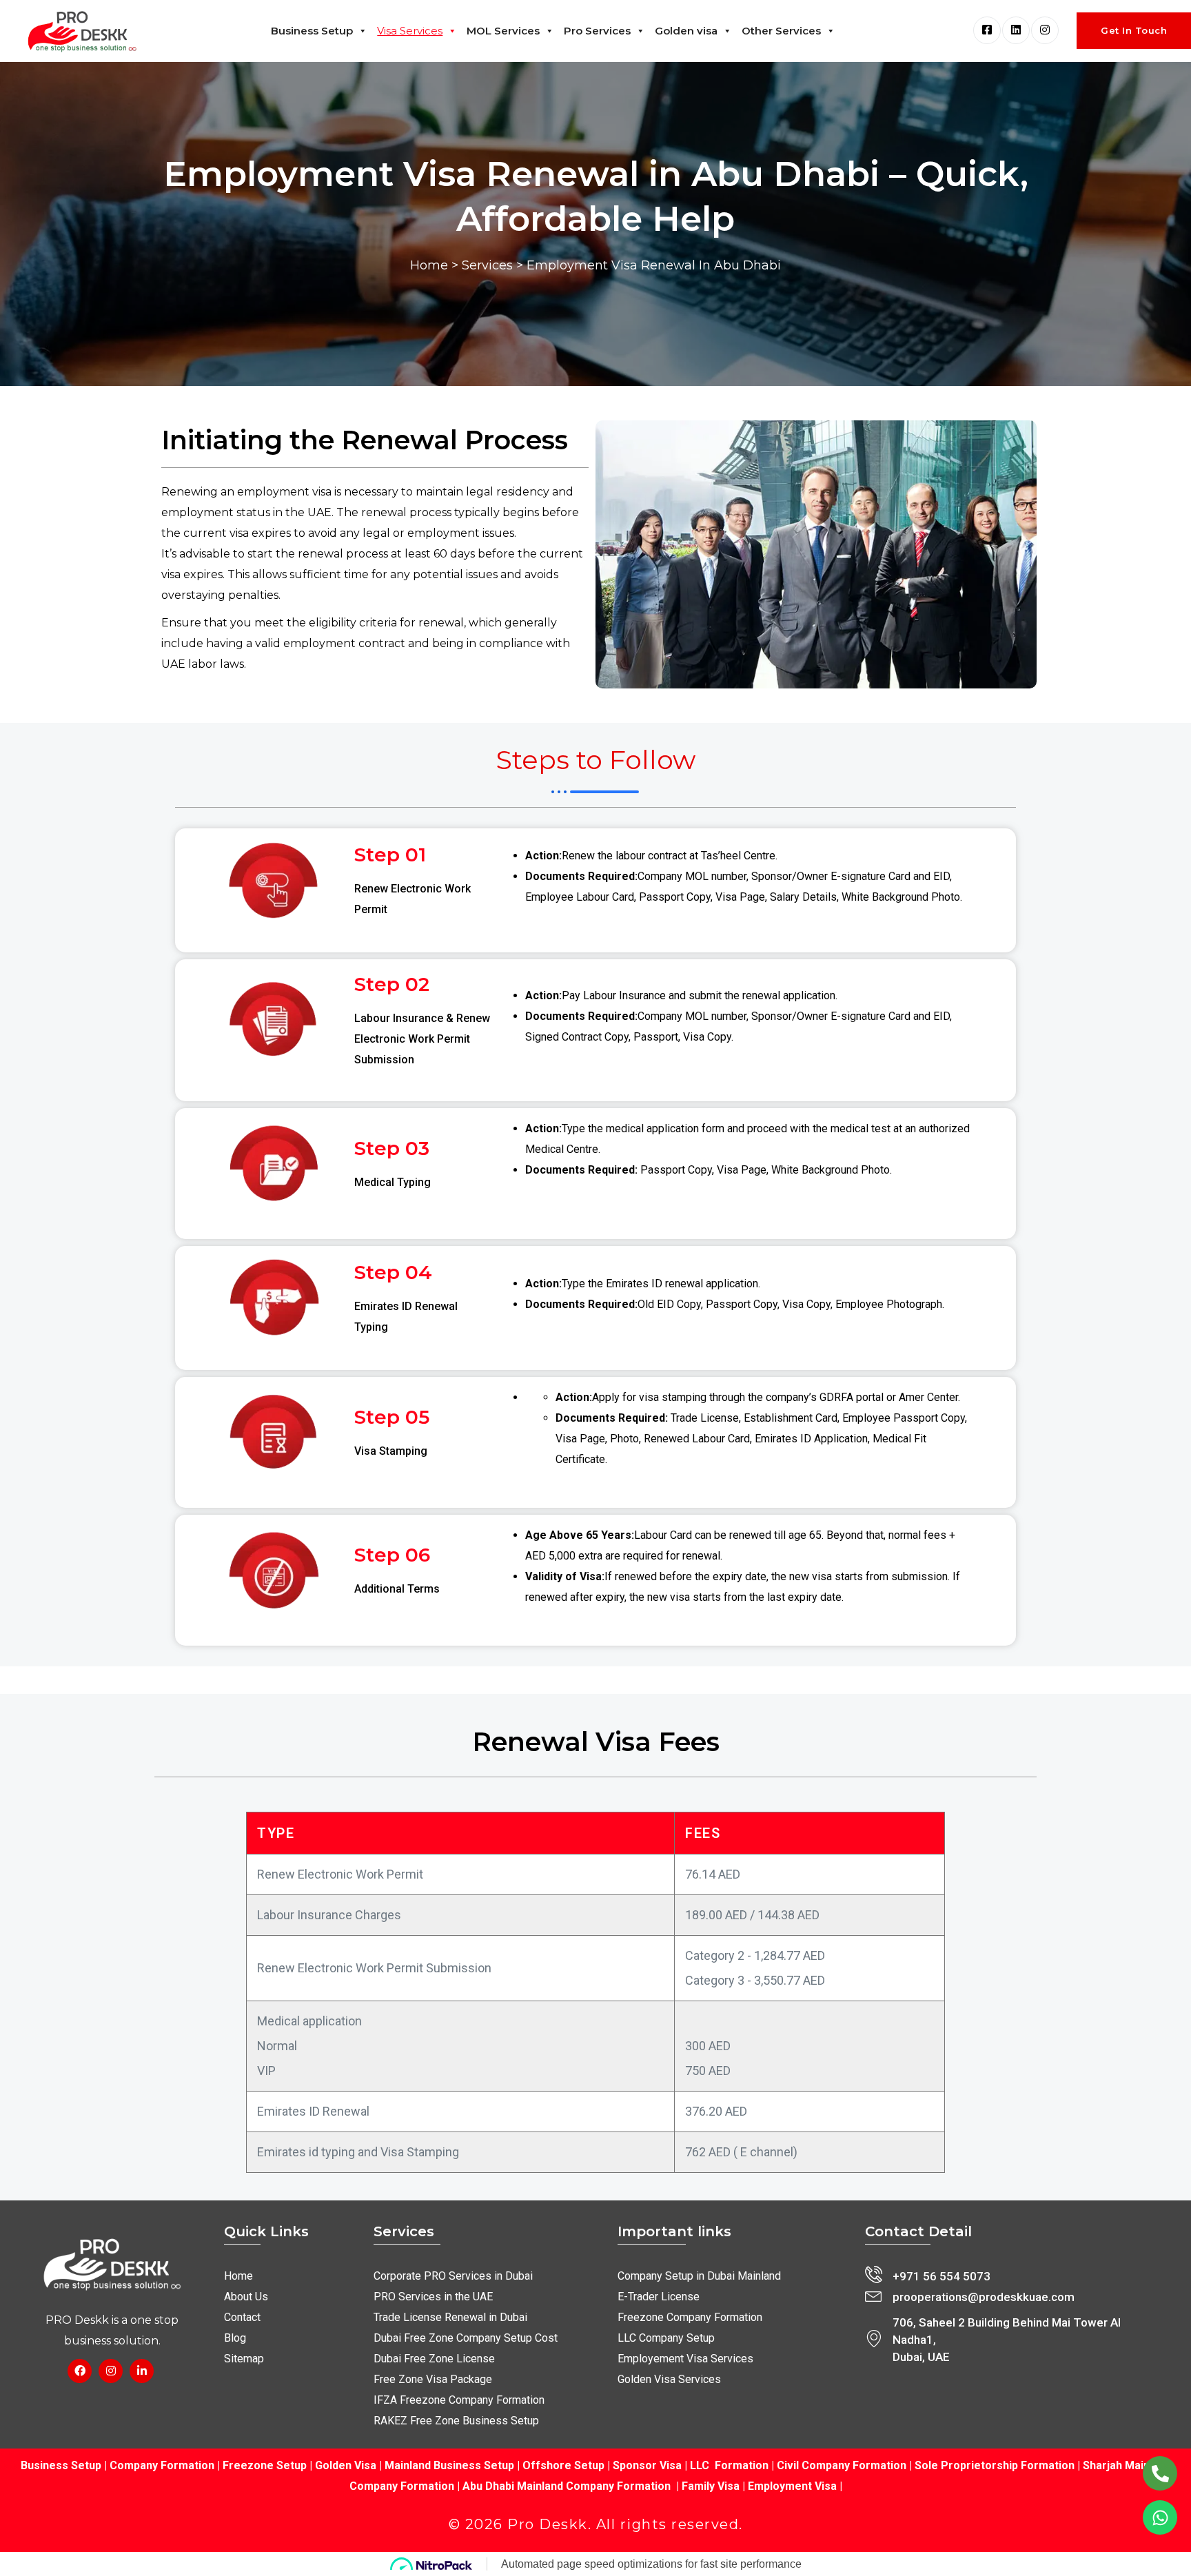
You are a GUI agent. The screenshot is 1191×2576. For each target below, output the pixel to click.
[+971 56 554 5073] (874, 2275)
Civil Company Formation (842, 2465)
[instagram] (1045, 30)
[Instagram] (111, 2371)
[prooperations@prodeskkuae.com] (874, 2295)
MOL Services (503, 31)
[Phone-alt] (1160, 2473)
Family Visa (711, 2486)
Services (487, 265)
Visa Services (410, 31)
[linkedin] (1016, 30)
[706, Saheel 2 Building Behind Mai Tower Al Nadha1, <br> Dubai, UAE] (874, 2339)
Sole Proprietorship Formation (995, 2465)
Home (429, 265)
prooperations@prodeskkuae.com (984, 2297)
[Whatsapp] (1160, 2517)
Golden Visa (346, 2465)
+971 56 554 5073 (941, 2276)
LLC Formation (729, 2465)
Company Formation (162, 2465)
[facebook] (987, 30)
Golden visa (686, 31)
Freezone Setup (263, 2465)
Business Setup (312, 31)
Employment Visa (792, 2486)
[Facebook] (80, 2371)
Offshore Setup (563, 2465)
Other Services (781, 31)
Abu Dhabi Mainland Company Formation (567, 2486)
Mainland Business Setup (449, 2465)
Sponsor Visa (646, 2465)
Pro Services (597, 31)
